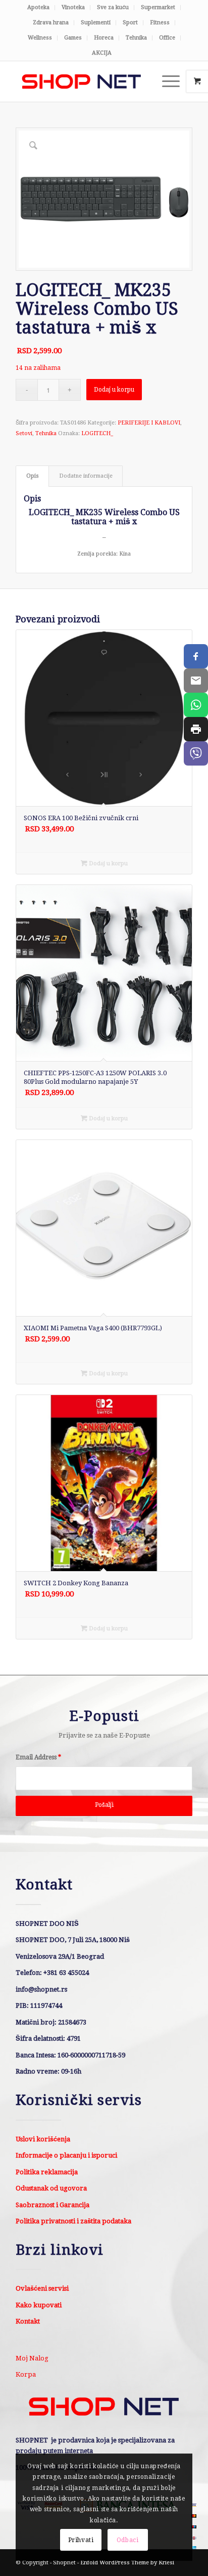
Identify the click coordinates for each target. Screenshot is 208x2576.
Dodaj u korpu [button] (108, 863)
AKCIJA (102, 53)
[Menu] (166, 81)
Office (167, 38)
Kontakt (28, 2321)
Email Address (38, 1757)
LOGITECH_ (97, 433)
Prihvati (81, 2540)
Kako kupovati (39, 2305)
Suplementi (96, 23)
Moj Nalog (32, 2358)
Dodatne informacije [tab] (86, 476)
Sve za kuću (113, 7)
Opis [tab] (33, 476)
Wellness (40, 38)
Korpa (26, 2374)
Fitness (160, 23)
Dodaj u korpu (114, 390)
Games (73, 38)
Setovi (24, 433)
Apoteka (38, 7)
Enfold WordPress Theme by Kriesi (127, 2563)
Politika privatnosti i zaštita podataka (73, 2221)
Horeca (104, 38)
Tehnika (136, 38)
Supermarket (158, 7)
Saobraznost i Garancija (53, 2205)
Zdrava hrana (51, 23)
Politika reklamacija (47, 2172)
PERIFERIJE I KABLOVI (149, 423)
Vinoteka (73, 7)
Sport (130, 23)
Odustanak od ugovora (51, 2188)
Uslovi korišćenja (43, 2139)
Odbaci (128, 2540)
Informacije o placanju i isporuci (66, 2155)
